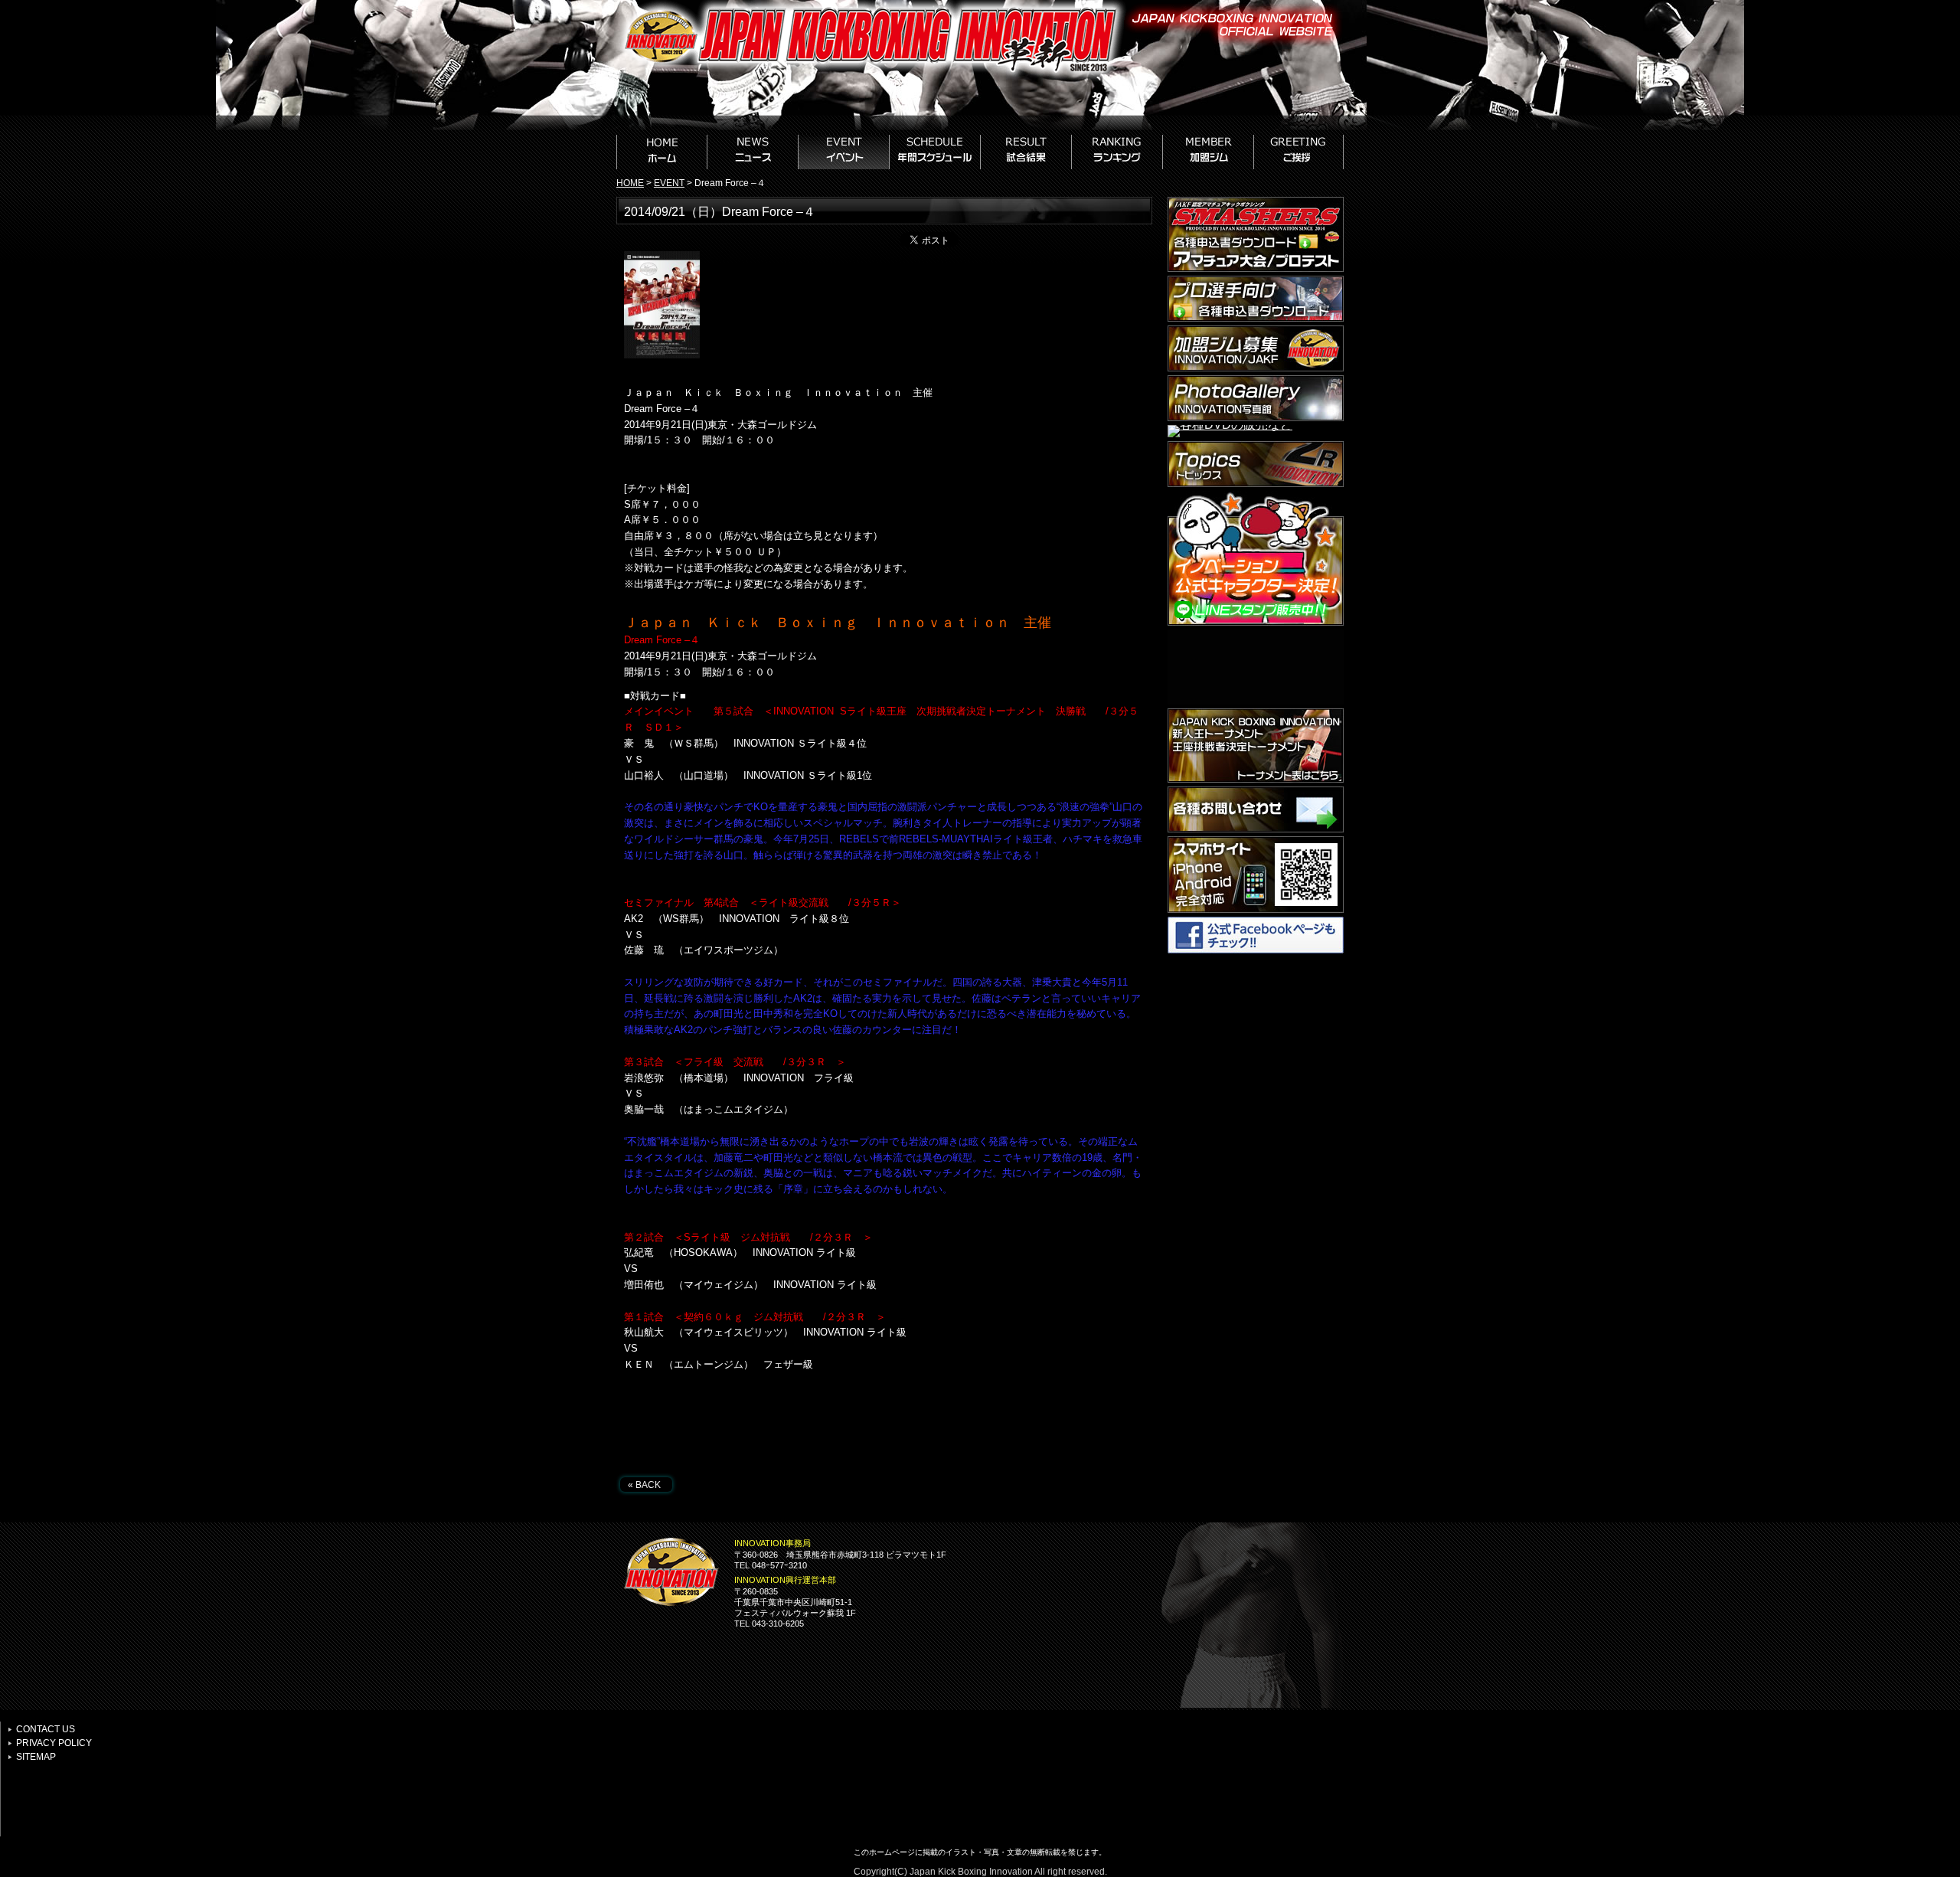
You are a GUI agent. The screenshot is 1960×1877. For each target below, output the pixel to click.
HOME (662, 152)
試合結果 (1026, 152)
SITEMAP (36, 1757)
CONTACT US (46, 1729)
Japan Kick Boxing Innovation (971, 1872)
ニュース (753, 152)
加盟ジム (1209, 152)
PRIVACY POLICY (54, 1743)
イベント (844, 152)
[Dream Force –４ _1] (662, 354)
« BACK (644, 1485)
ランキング (1117, 152)
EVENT (669, 183)
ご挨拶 (1299, 152)
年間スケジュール (935, 152)
